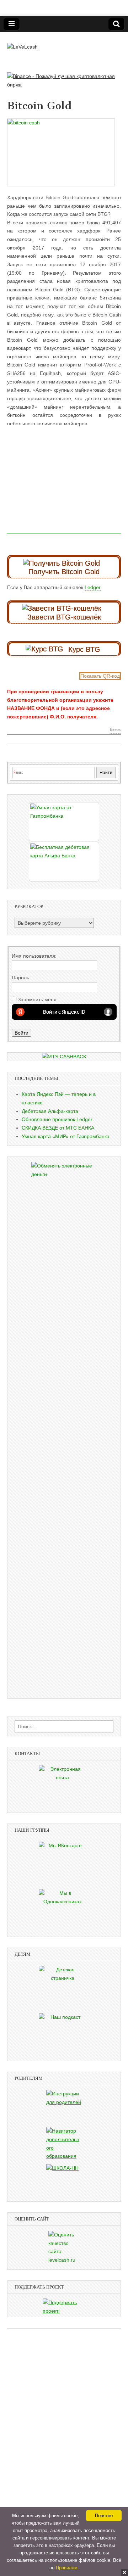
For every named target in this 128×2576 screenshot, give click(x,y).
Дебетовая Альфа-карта (50, 1111)
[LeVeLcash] (22, 42)
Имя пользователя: (34, 956)
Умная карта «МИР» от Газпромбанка (66, 1136)
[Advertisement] (64, 489)
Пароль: (21, 978)
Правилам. (67, 2568)
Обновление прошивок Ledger (57, 1119)
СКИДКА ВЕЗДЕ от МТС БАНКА (58, 1128)
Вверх (115, 730)
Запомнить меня (37, 999)
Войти (22, 1033)
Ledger (93, 587)
